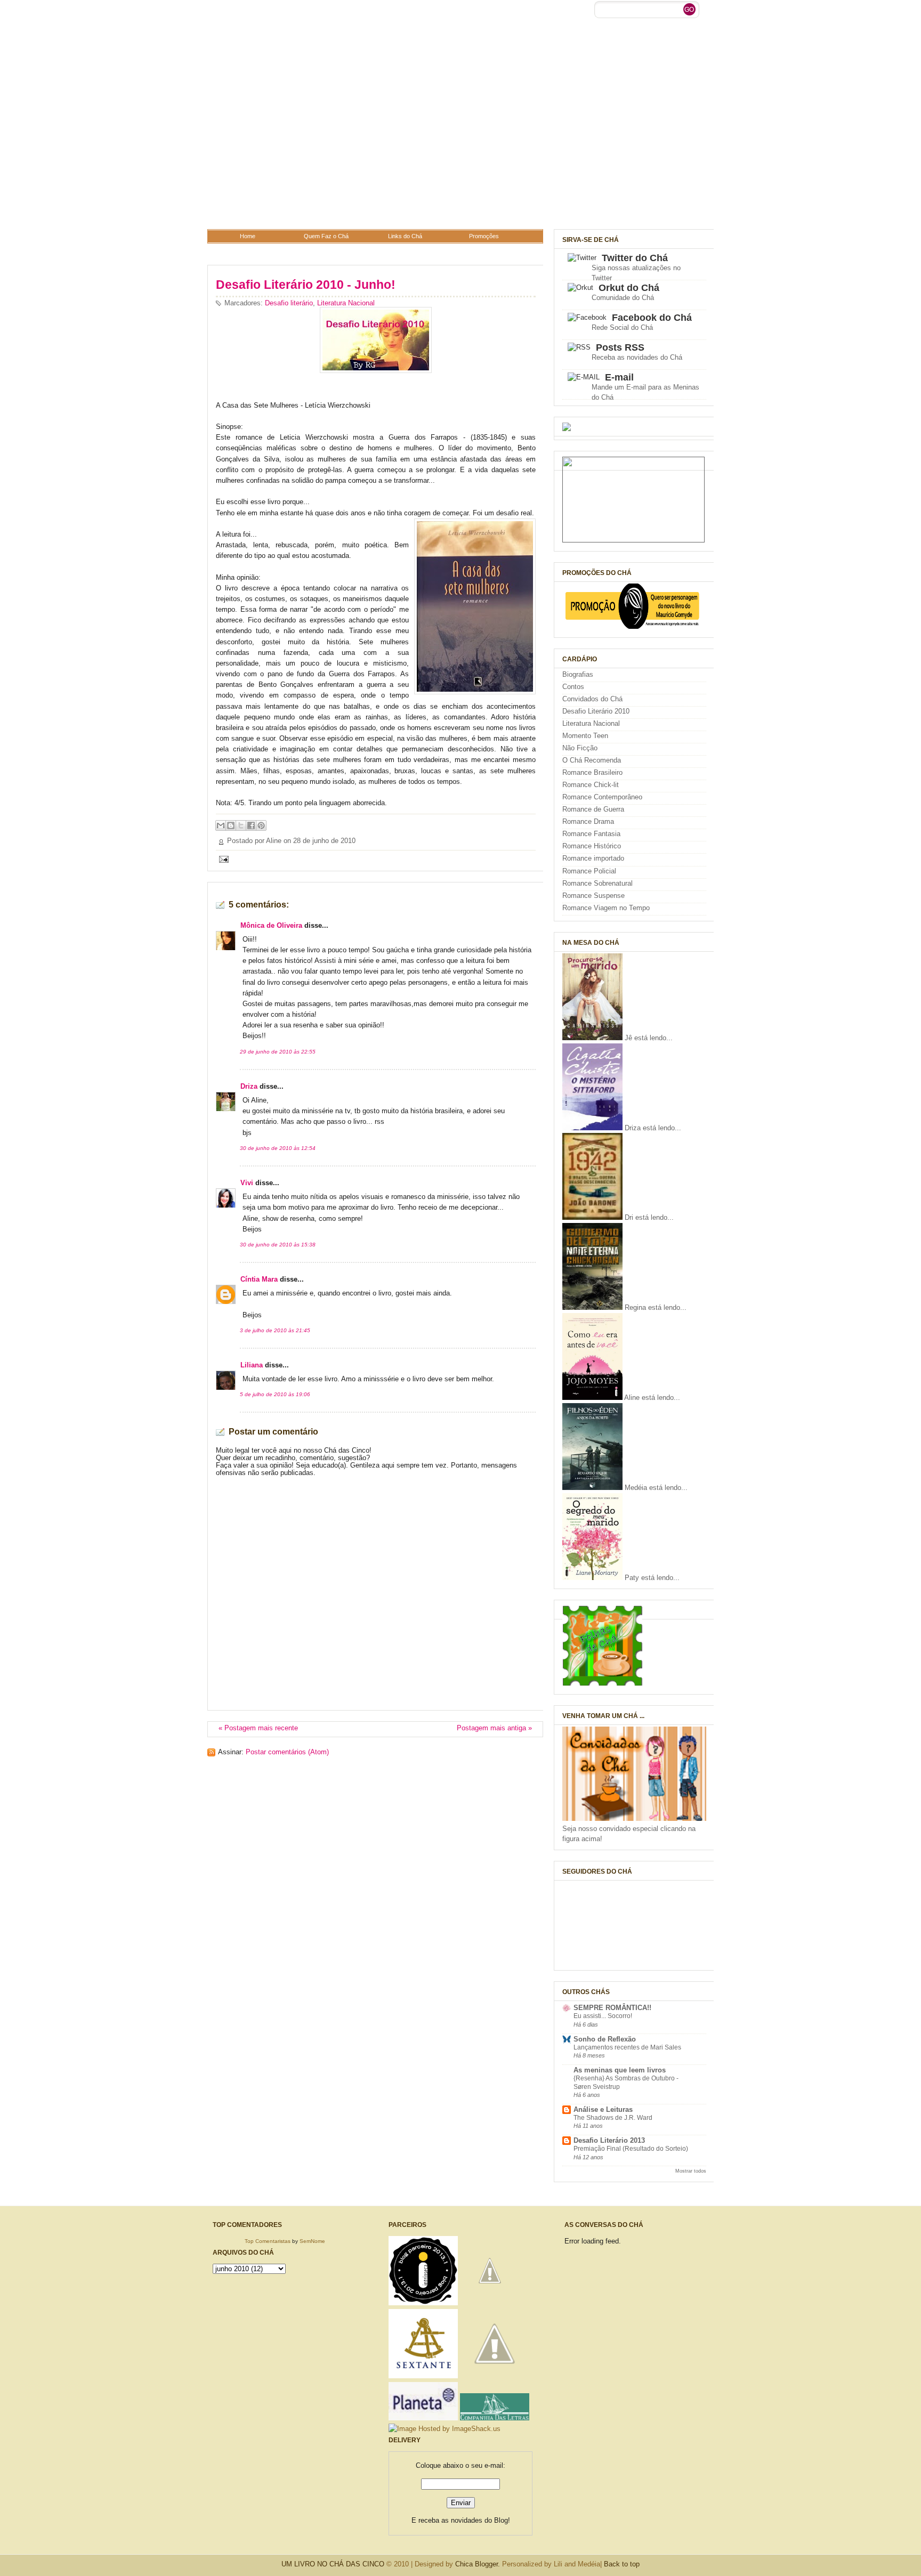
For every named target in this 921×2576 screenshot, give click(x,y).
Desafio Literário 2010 (596, 711)
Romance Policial (589, 871)
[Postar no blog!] (231, 825)
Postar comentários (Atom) (287, 1752)
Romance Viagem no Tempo (606, 908)
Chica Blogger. (478, 2564)
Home (248, 236)
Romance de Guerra (593, 809)
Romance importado (593, 858)
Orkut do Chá (629, 288)
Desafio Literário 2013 (609, 2141)
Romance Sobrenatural (597, 884)
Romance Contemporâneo (602, 797)
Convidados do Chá (592, 699)
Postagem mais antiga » (494, 1728)
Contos (573, 687)
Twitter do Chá (635, 258)
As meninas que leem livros (620, 2070)
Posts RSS (620, 347)
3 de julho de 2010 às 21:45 (275, 1330)
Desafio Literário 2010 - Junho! (306, 285)
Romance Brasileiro (592, 773)
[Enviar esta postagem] (222, 859)
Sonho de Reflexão (605, 2039)
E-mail (619, 377)
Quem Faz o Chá (326, 236)
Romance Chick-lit (591, 785)
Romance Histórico (592, 846)
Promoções (484, 236)
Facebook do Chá (652, 318)
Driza (249, 1087)
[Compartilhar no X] (241, 825)
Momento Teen (585, 736)
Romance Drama (588, 822)
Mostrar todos (691, 2171)
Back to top (622, 2564)
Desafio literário (289, 303)
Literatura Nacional (346, 303)
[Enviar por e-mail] (221, 825)
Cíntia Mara (259, 1279)
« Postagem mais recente (258, 1728)
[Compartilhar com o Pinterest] (261, 825)
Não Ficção (580, 748)
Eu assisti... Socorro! (603, 2016)
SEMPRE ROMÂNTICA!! (612, 2008)
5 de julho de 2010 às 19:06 (275, 1394)
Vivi (247, 1183)
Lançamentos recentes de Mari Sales (627, 2047)
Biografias (578, 675)
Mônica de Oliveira (271, 926)
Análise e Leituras (603, 2110)
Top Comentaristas (268, 2241)
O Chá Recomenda (592, 760)
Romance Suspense (593, 896)
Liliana (252, 1365)
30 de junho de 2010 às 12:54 (278, 1148)
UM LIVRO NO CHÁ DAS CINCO (333, 2564)
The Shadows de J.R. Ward (613, 2118)
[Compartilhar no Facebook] (251, 825)
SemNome (312, 2241)
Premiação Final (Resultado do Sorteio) (631, 2149)
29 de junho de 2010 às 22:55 (278, 1052)
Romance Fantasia (591, 834)
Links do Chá (405, 236)
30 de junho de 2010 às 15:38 (278, 1245)
